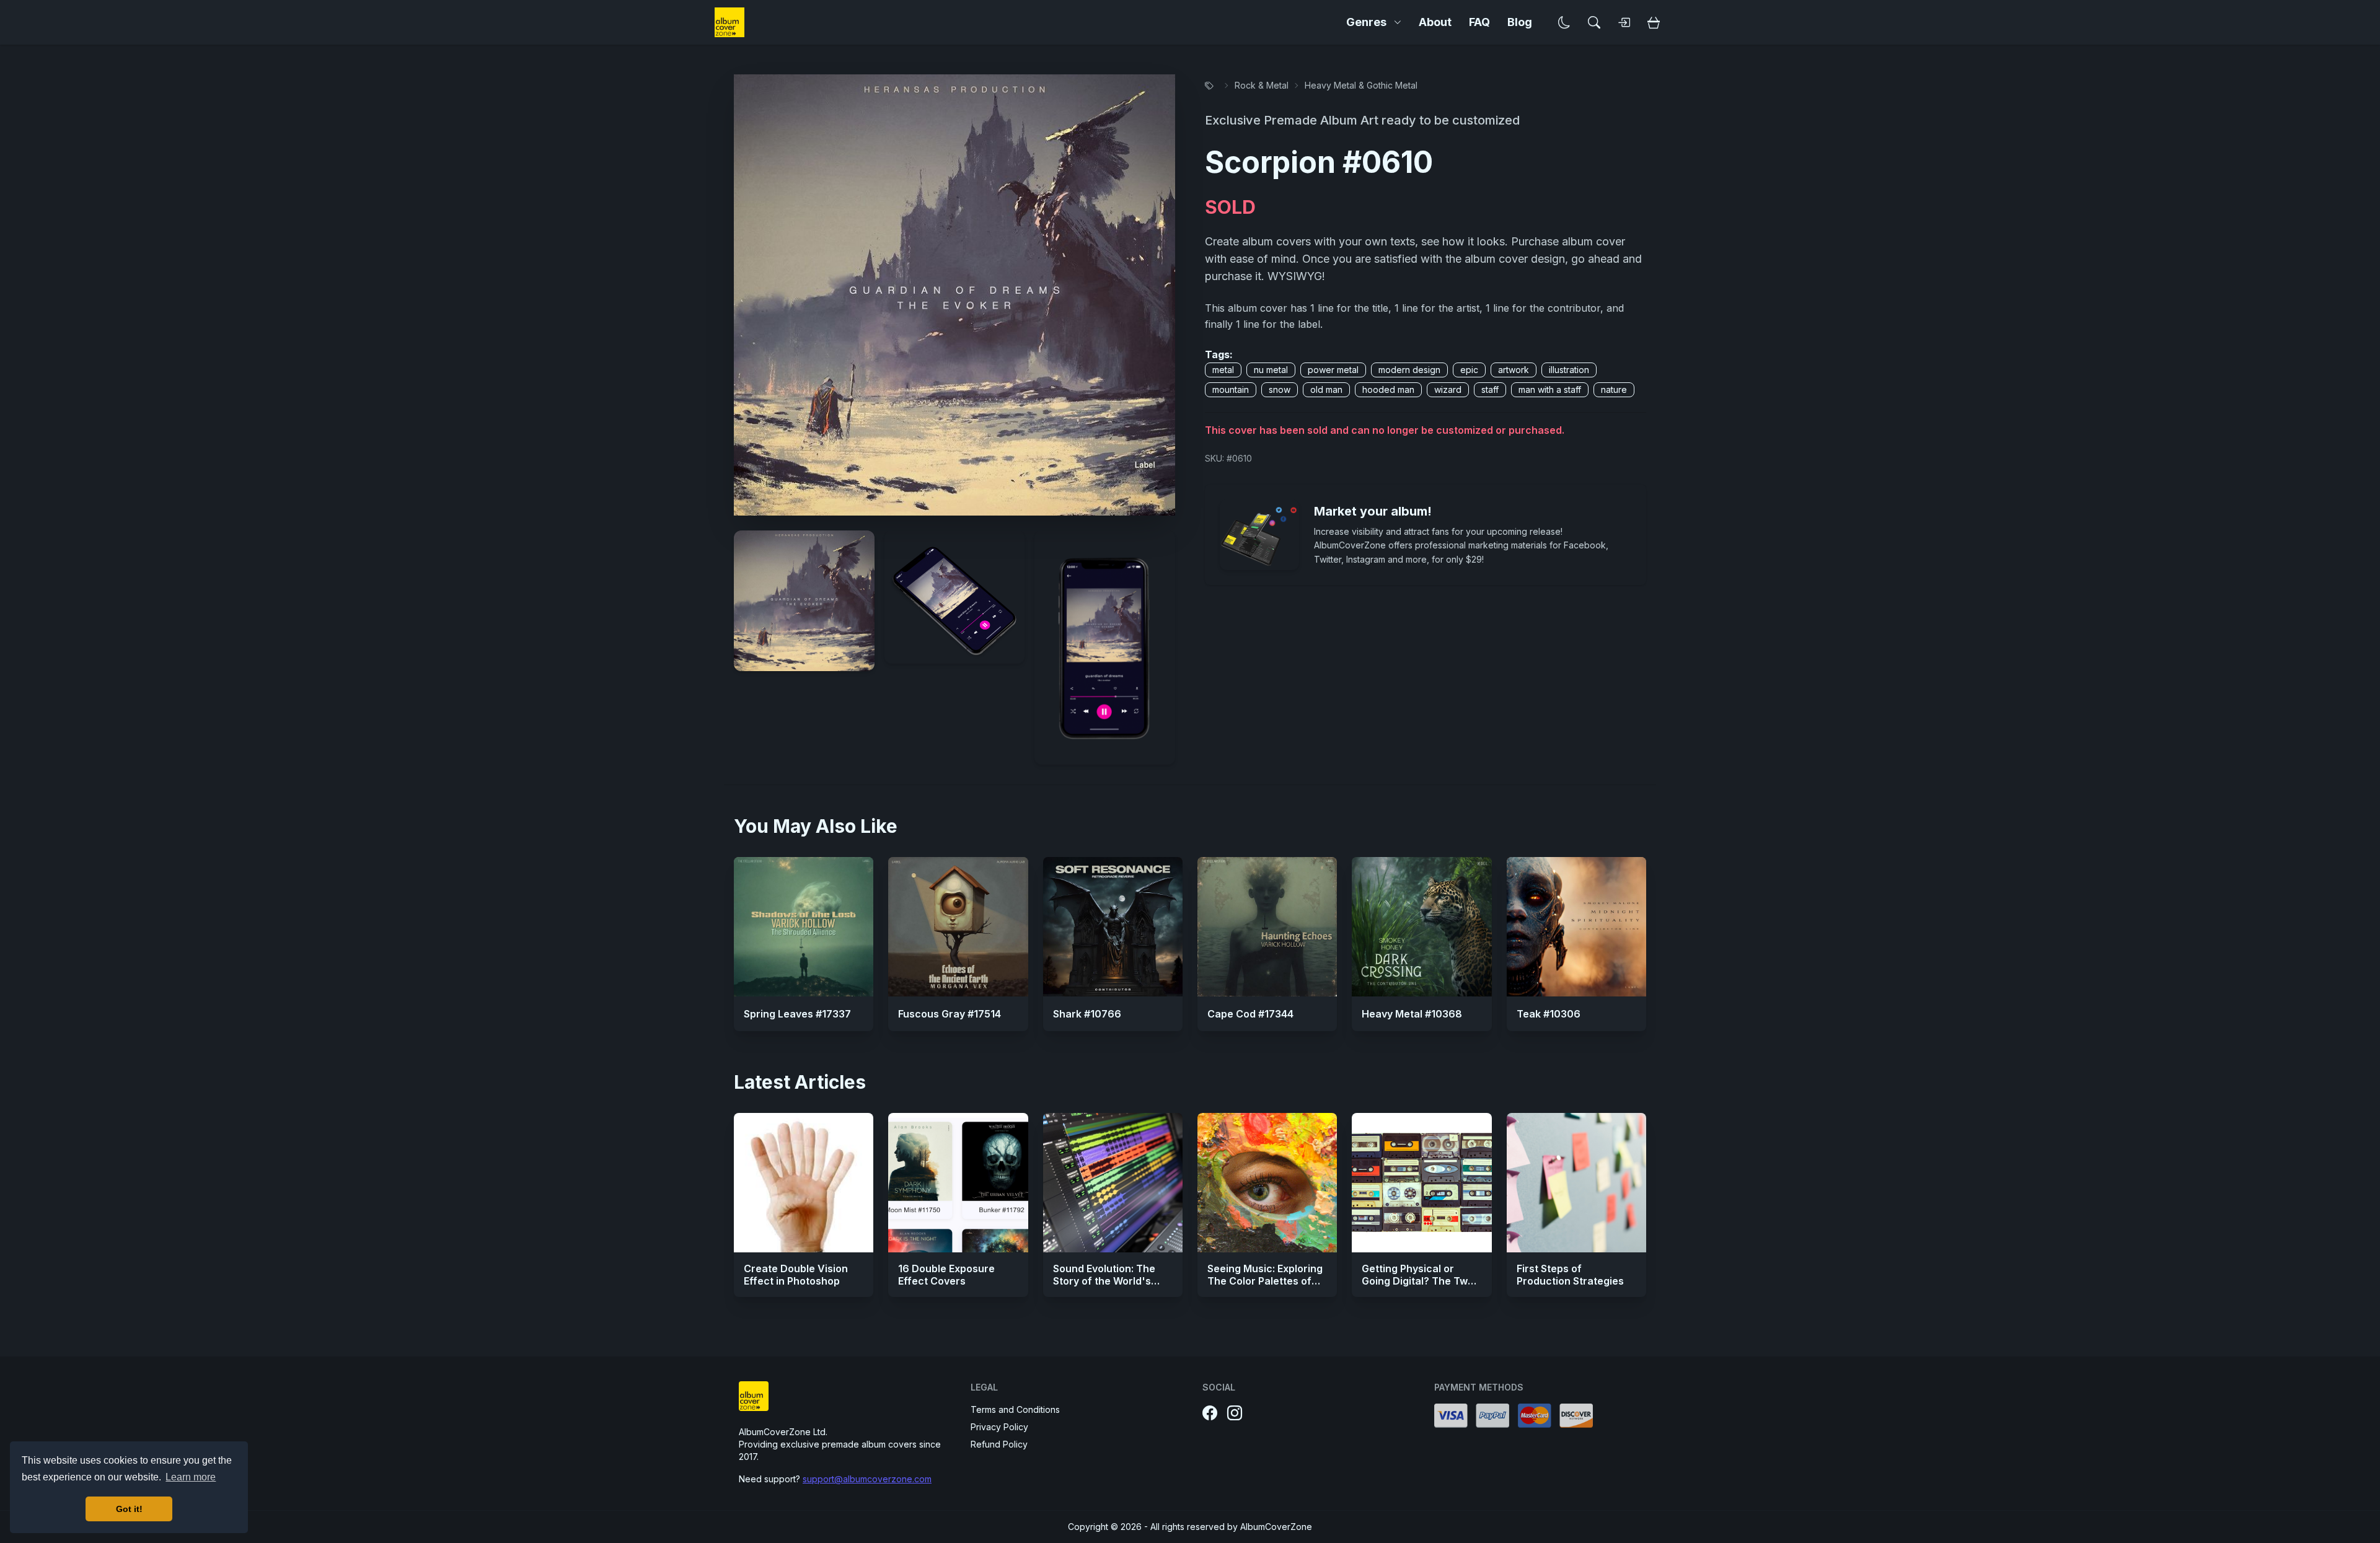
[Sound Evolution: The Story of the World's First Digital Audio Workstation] (1113, 1183)
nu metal (1271, 370)
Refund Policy (999, 1444)
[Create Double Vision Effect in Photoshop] (804, 1183)
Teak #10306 (1549, 1014)
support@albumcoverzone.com (867, 1479)
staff (1490, 389)
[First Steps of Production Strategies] (1576, 1183)
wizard (1448, 389)
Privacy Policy (999, 1427)
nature (1614, 389)
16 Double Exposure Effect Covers (946, 1275)
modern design (1409, 370)
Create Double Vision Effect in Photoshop (796, 1275)
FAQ (1479, 22)
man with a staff (1550, 389)
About (1435, 22)
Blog (1520, 22)
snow (1280, 389)
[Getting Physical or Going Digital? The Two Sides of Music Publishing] (1421, 1183)
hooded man (1388, 389)
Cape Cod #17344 (1250, 1014)
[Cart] (1654, 22)
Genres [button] (1366, 22)
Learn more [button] (191, 1477)
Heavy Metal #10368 (1412, 1014)
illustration (1569, 370)
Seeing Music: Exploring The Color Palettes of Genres (1265, 1281)
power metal (1333, 370)
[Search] (1594, 22)
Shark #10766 (1087, 1014)
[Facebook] (1210, 1413)
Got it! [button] (129, 1509)
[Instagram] (1235, 1413)
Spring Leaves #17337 (797, 1014)
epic (1469, 370)
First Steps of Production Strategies (1570, 1275)
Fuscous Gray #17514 (950, 1014)
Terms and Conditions (1015, 1409)
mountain (1231, 389)
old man (1326, 389)
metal (1223, 370)
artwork (1514, 370)
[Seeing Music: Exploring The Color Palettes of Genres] (1267, 1183)
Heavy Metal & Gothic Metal (1361, 85)
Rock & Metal (1262, 85)
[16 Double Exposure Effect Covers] (958, 1183)
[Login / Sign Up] (1624, 22)
